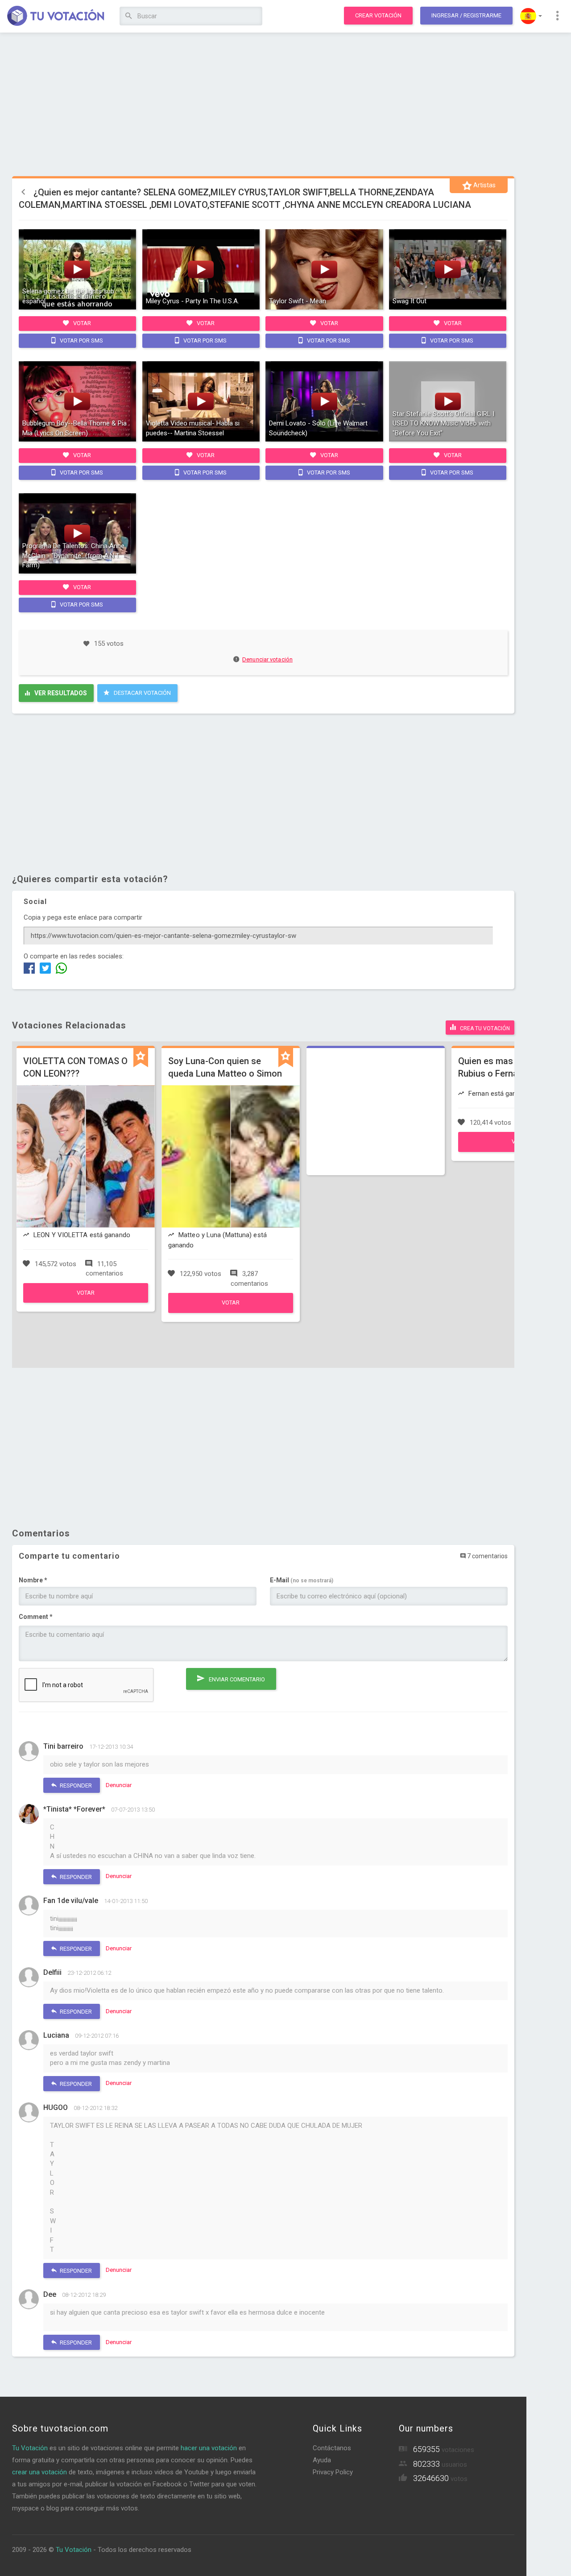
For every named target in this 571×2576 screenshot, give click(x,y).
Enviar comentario (236, 1679)
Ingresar (466, 15)
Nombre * (33, 1580)
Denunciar (119, 1785)
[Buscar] (129, 16)
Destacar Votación (142, 693)
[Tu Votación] (56, 17)
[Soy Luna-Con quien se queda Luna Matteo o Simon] (231, 1311)
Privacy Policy (333, 2472)
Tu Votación (30, 2448)
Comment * (36, 1617)
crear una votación (39, 2472)
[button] (531, 16)
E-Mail (302, 1580)
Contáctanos (332, 2448)
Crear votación (378, 15)
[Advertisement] (263, 105)
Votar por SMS (81, 341)
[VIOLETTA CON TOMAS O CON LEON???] (86, 1300)
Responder (75, 1785)
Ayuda (322, 2460)
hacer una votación (209, 2448)
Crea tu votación (484, 1028)
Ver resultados (60, 693)
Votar (81, 323)
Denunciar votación (267, 659)
